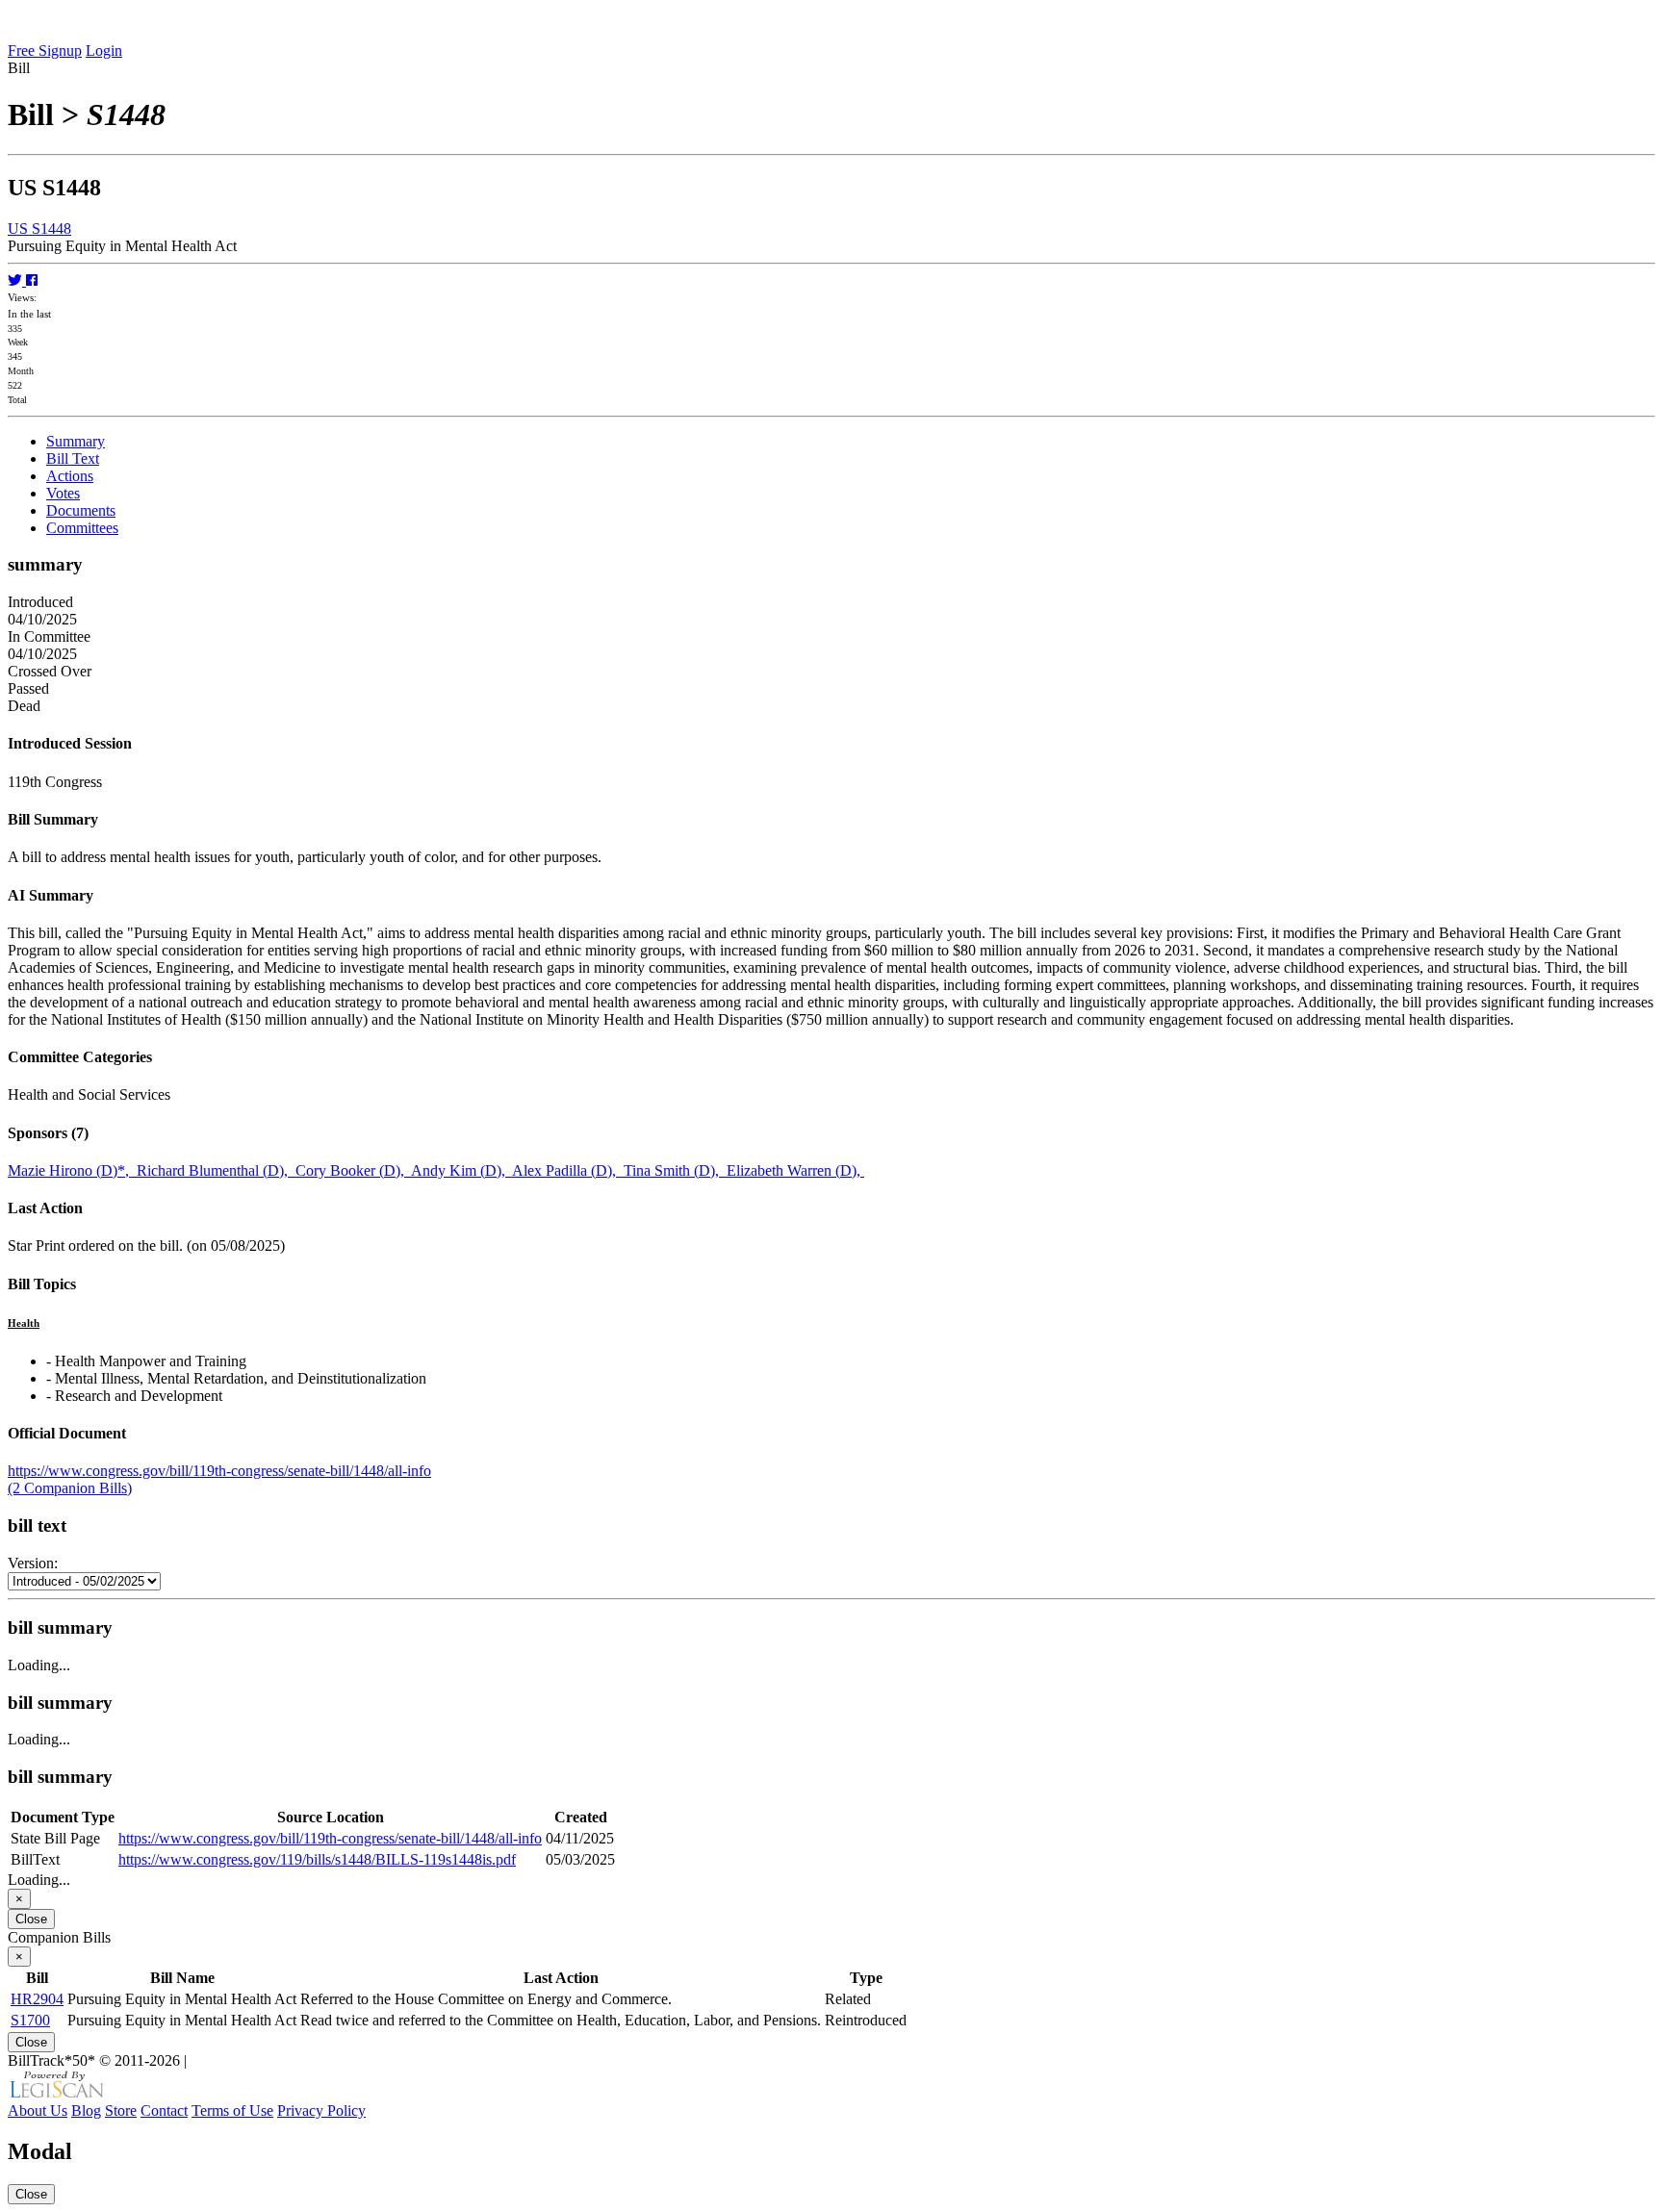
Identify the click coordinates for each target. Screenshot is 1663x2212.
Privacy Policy (321, 2110)
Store (121, 2110)
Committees (82, 528)
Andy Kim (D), (461, 1170)
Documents (81, 510)
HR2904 (37, 1999)
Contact (164, 2110)
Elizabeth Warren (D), (795, 1170)
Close (31, 1919)
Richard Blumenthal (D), (216, 1170)
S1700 (30, 2020)
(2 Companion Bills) (70, 1488)
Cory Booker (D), (353, 1170)
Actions (70, 476)
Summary (76, 441)
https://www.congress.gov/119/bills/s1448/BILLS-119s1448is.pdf (317, 1859)
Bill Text (73, 458)
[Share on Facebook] (32, 280)
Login (104, 51)
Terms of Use (232, 2110)
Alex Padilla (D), (568, 1170)
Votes (63, 493)
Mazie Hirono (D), (72, 1170)
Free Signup (45, 51)
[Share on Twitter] (17, 280)
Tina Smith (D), (675, 1170)
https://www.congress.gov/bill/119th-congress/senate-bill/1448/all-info (219, 1471)
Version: (33, 1563)
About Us (38, 2110)
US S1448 (39, 229)
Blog (86, 2110)
